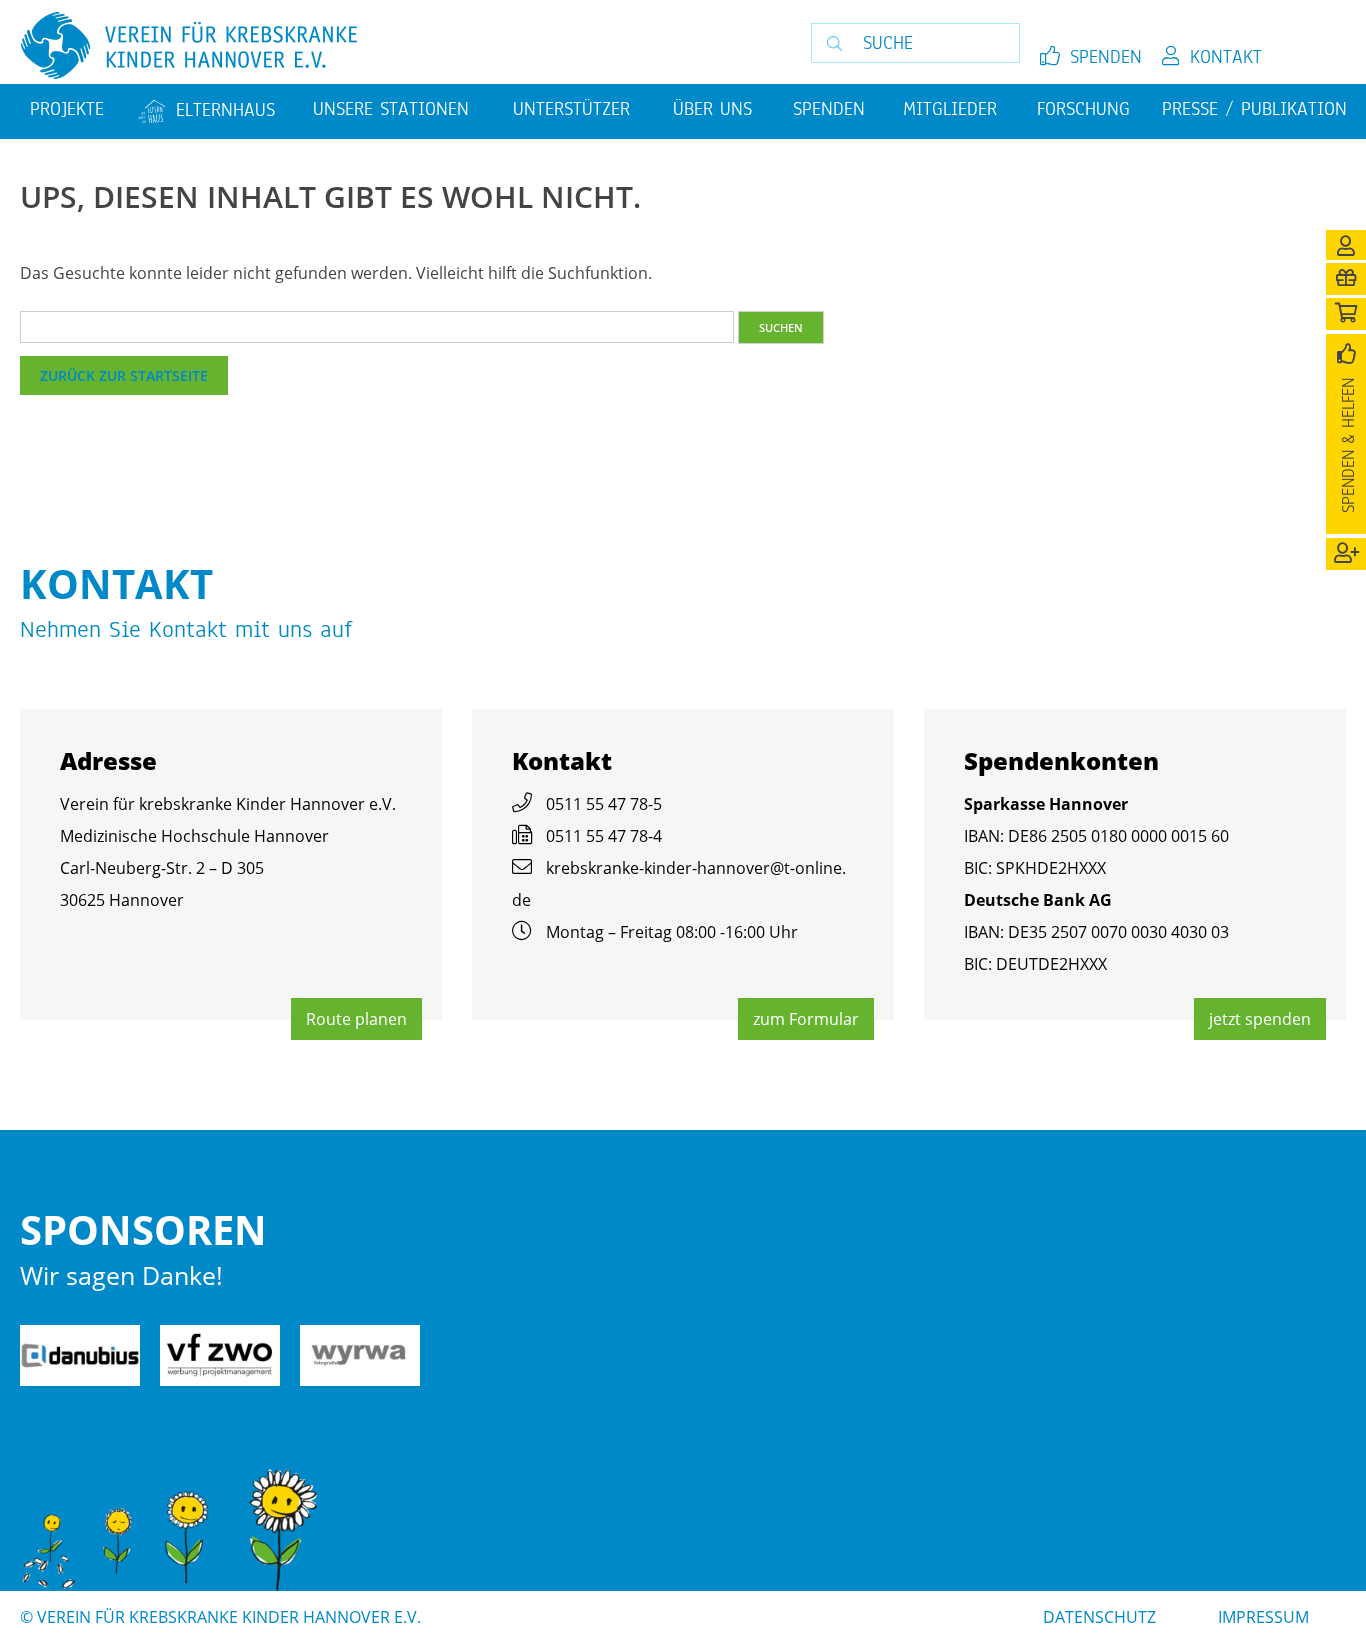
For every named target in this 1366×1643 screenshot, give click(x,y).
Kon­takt (1226, 57)
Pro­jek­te (67, 109)
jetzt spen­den (1260, 1019)
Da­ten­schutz (1099, 1617)
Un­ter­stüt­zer (571, 109)
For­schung (1083, 109)
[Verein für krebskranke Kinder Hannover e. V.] (373, 47)
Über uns (712, 109)
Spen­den (1106, 57)
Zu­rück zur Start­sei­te (124, 375)
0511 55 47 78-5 (604, 804)
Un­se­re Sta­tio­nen (391, 109)
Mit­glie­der (950, 109)
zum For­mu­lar (806, 1019)
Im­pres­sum (1263, 1617)
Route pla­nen (356, 1019)
